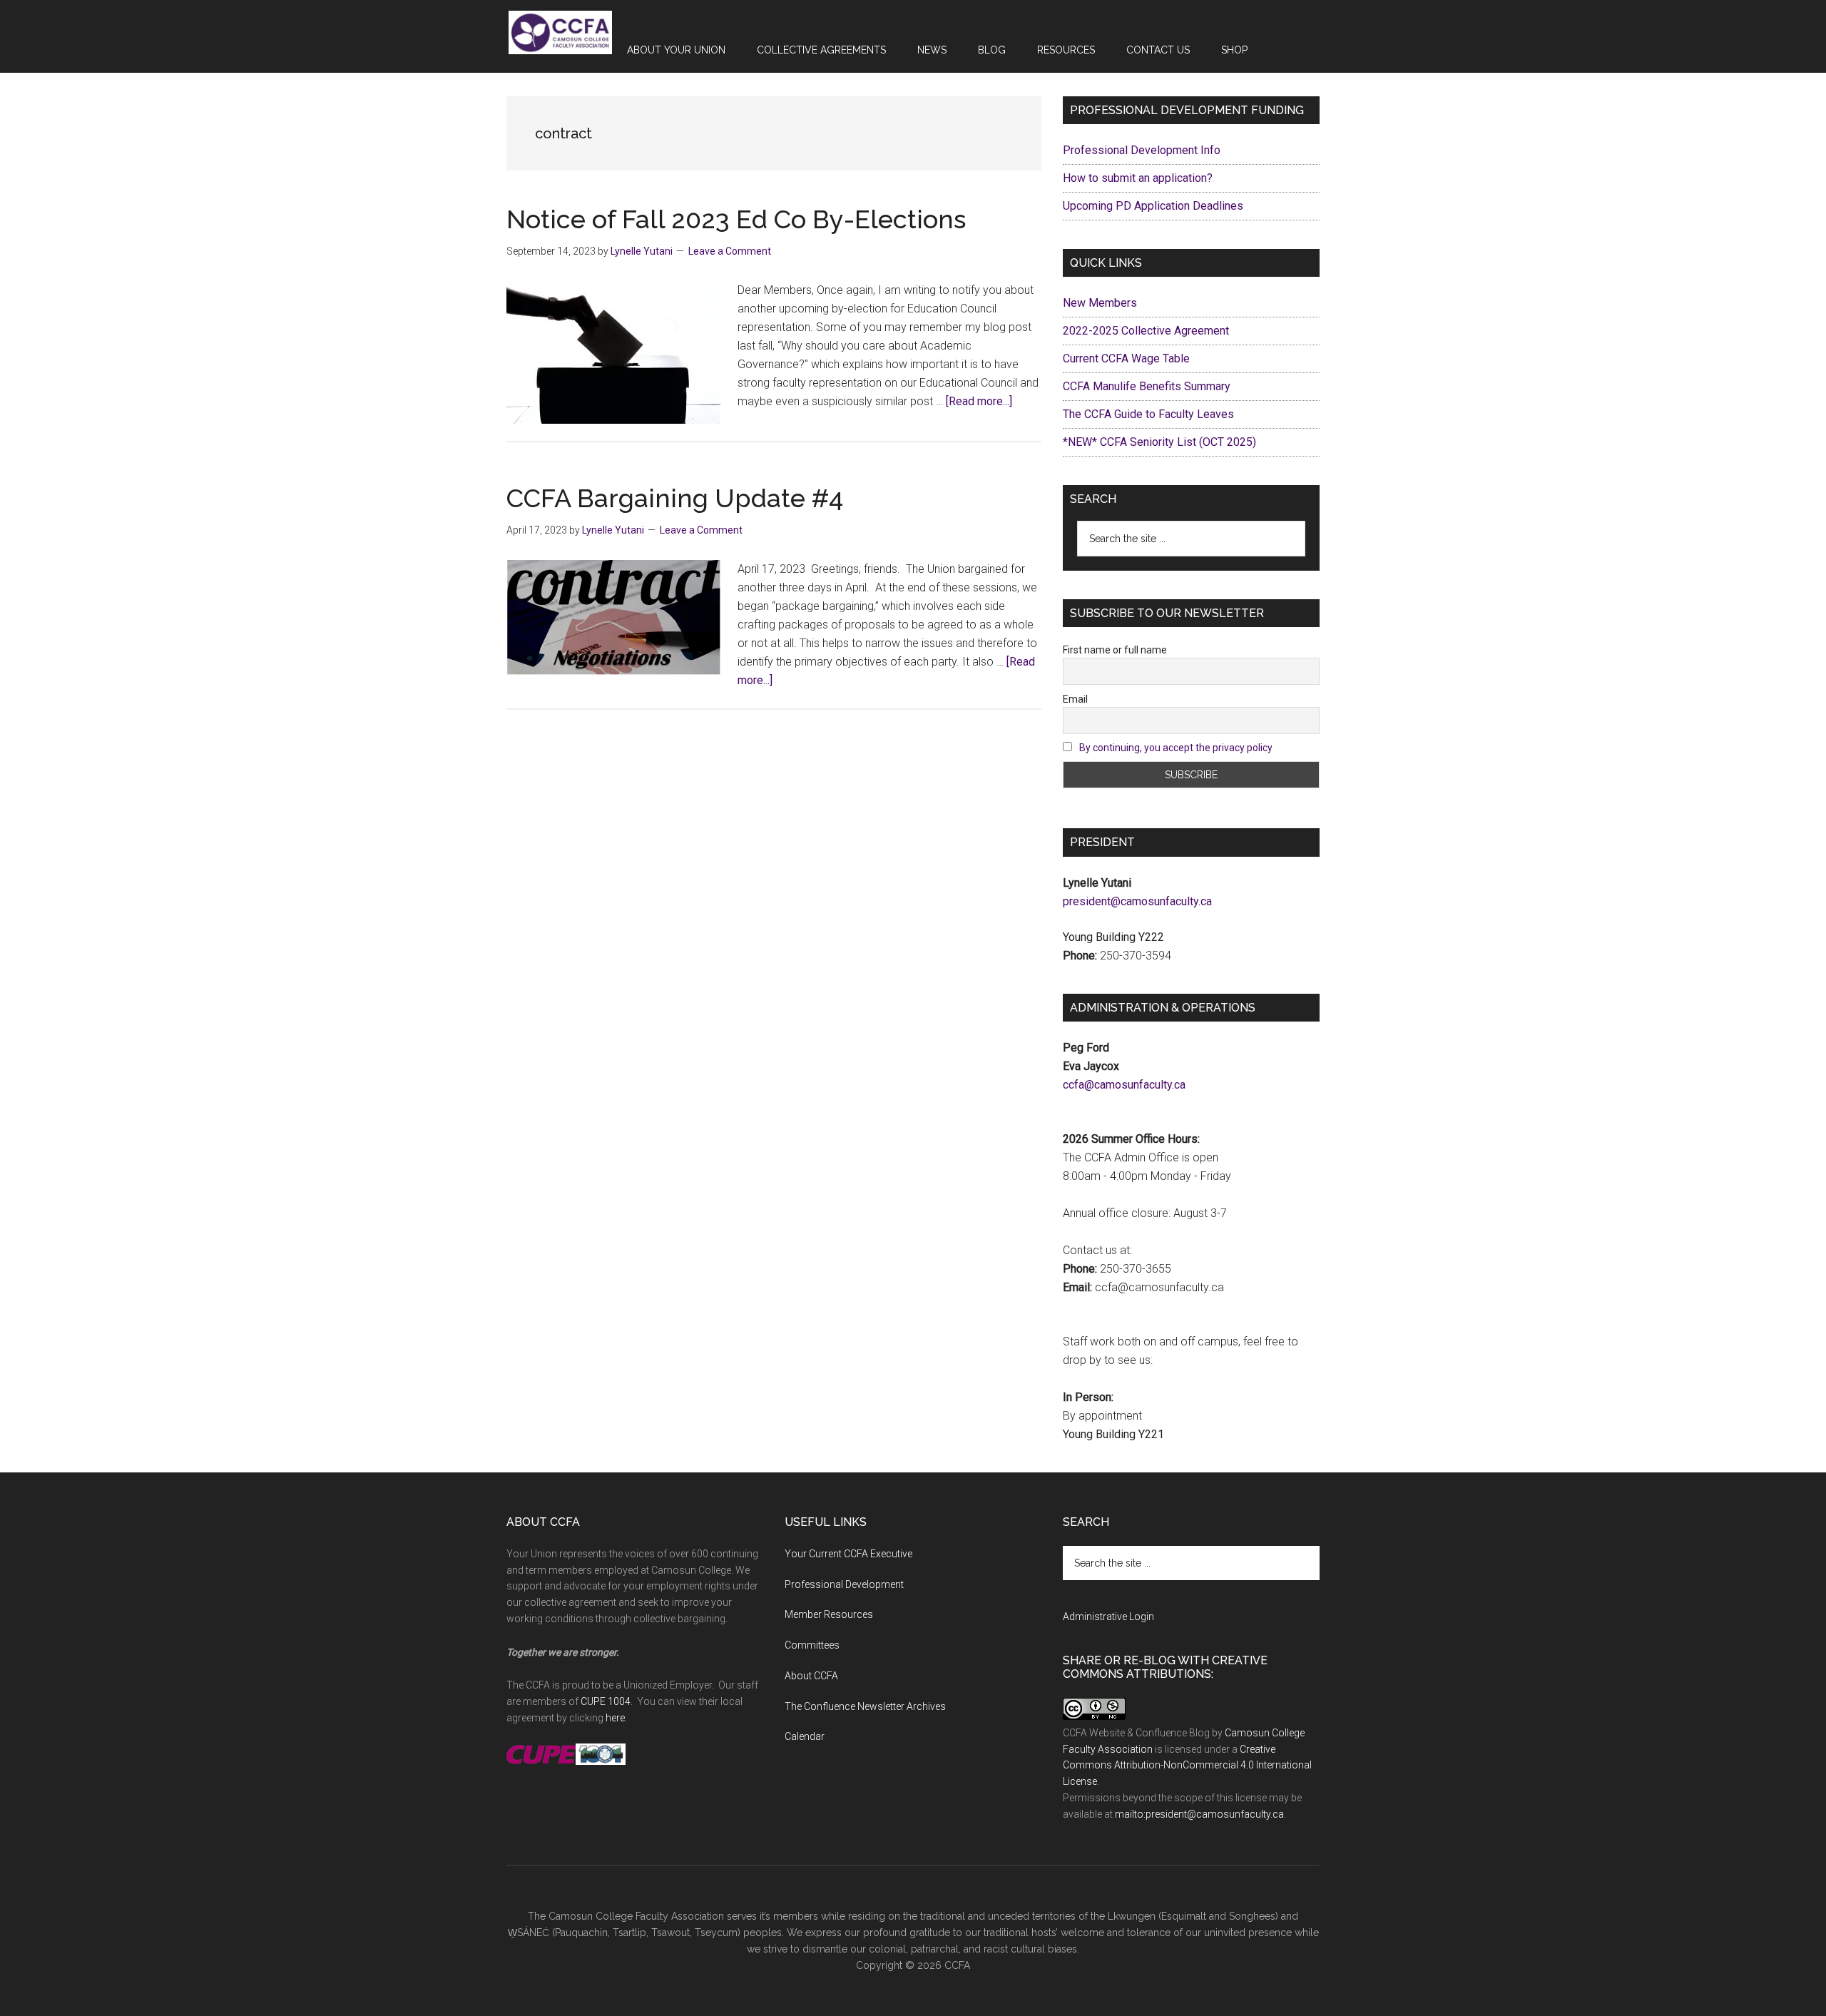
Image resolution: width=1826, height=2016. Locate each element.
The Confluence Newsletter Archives (865, 1706)
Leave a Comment (730, 251)
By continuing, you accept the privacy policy (1176, 748)
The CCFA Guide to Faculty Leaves (1148, 414)
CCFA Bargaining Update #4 (678, 498)
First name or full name (1115, 650)
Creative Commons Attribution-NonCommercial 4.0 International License (1187, 1766)
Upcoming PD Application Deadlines (1153, 206)
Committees (812, 1645)
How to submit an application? (1138, 178)
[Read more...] (979, 401)
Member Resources (829, 1614)
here (615, 1718)
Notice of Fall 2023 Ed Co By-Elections (736, 219)
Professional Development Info (1142, 150)
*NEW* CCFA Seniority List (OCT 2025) (1159, 442)
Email (1075, 699)
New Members (1100, 303)
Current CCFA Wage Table (1126, 358)
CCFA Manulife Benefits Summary (1147, 386)
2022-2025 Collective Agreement (1146, 331)
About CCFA (811, 1676)
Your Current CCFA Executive (848, 1554)
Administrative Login (1108, 1617)
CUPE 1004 (606, 1701)
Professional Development (844, 1584)
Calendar (805, 1736)
